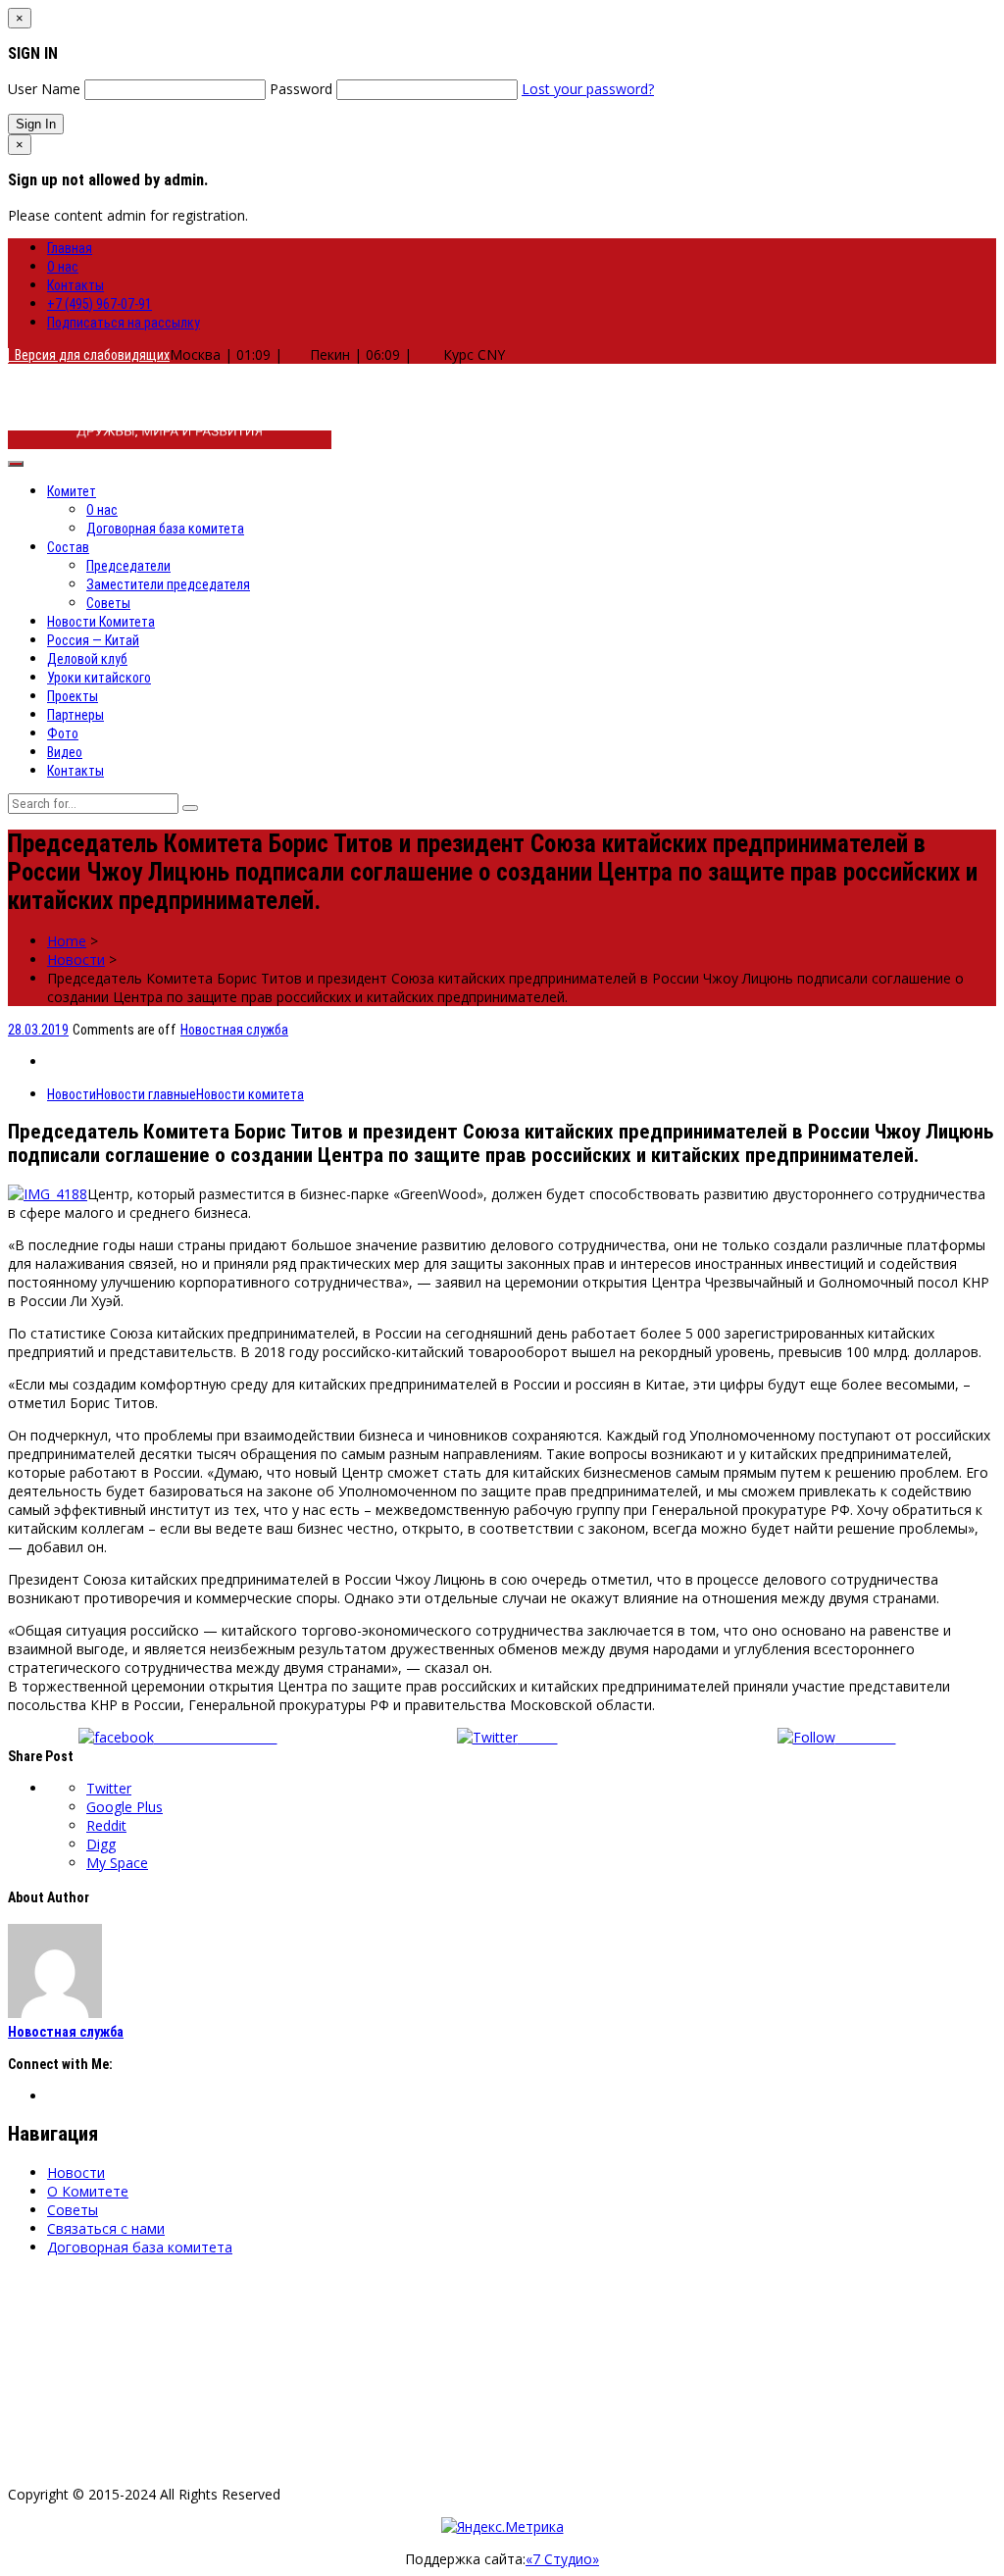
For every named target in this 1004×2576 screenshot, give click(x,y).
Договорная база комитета (165, 529)
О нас (63, 267)
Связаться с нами (106, 2228)
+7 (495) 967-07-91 (100, 304)
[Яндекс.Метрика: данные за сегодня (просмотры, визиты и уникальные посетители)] (502, 2526)
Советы (108, 603)
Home (67, 941)
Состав (68, 547)
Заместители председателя (168, 584)
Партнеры (75, 715)
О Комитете (88, 2191)
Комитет (72, 491)
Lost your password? (588, 89)
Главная (70, 248)
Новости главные (146, 1094)
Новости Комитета (101, 622)
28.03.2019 (38, 1030)
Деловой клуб (87, 659)
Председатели (128, 566)
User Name (44, 89)
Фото (63, 733)
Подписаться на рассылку (124, 323)
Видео (65, 752)
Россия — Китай (93, 640)
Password (301, 89)
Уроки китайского (99, 678)
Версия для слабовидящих (89, 355)
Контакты (75, 285)
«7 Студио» (562, 2559)
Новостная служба (234, 1030)
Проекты (73, 696)
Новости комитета (250, 1094)
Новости (76, 960)
